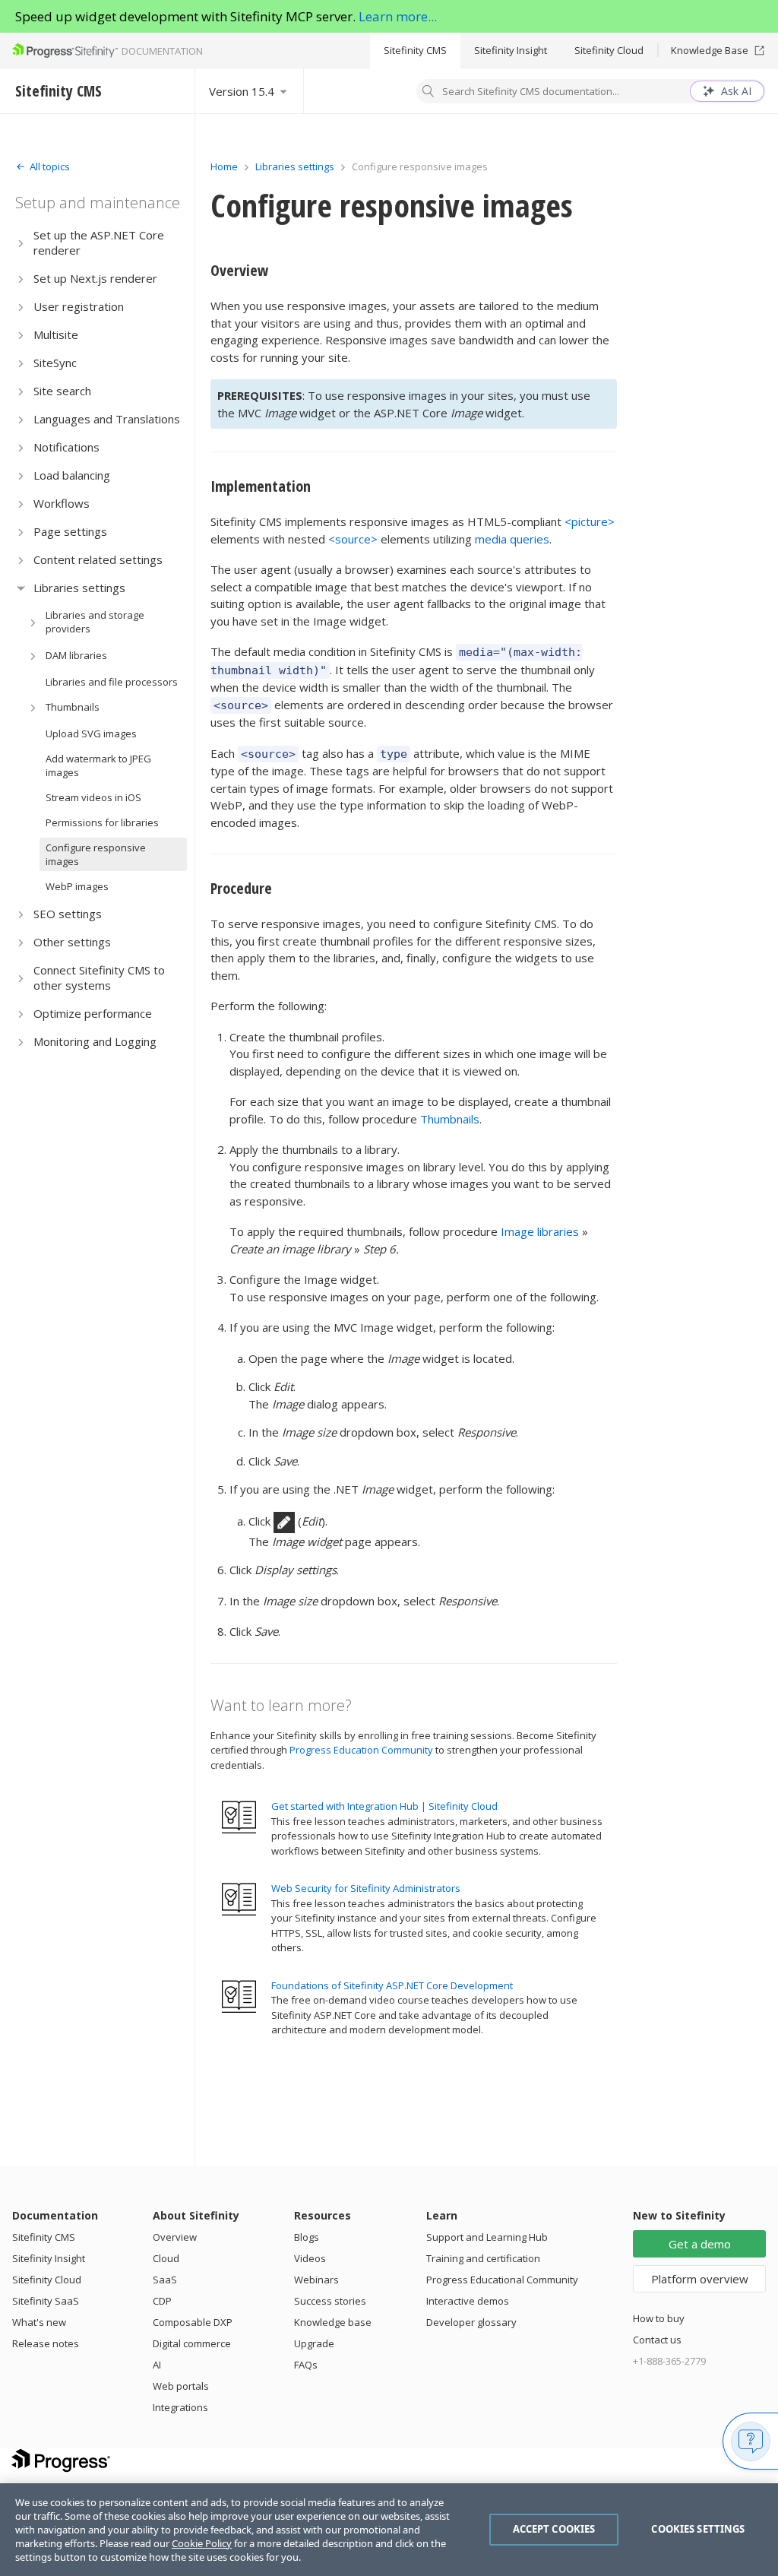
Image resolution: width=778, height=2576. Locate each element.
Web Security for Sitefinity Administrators (366, 1888)
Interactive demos (468, 2301)
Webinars (316, 2280)
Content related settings (98, 559)
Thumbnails (73, 707)
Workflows (62, 503)
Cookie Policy (202, 2543)
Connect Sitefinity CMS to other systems (99, 977)
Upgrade (314, 2343)
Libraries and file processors (112, 682)
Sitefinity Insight (511, 50)
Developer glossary (471, 2322)
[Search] (429, 93)
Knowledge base (333, 2322)
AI (157, 2365)
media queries (512, 539)
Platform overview (700, 2279)
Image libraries (540, 1231)
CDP (162, 2301)
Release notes (46, 2343)
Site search (62, 391)
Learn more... (398, 16)
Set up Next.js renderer (95, 278)
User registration (79, 306)
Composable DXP (193, 2322)
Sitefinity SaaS (46, 2301)
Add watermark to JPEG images (98, 765)
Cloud (166, 2258)
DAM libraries (76, 655)
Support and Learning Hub (487, 2237)
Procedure (241, 888)
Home (224, 166)
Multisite (56, 334)
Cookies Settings (698, 2529)
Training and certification (483, 2258)
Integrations (180, 2407)
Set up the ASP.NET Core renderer (99, 242)
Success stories (330, 2301)
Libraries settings (79, 588)
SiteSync (55, 363)
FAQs (306, 2365)
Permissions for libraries (102, 822)
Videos (310, 2258)
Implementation (261, 486)
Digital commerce (192, 2343)
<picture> (590, 521)
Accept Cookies (554, 2529)
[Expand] (21, 243)
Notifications (66, 447)
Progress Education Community (361, 1750)
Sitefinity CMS (415, 50)
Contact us (657, 2340)
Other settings (72, 942)
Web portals (181, 2386)
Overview (239, 270)
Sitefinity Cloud (609, 50)
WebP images (77, 886)
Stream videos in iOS (93, 797)
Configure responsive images (96, 854)
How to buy (659, 2318)
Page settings (70, 531)
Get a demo (700, 2244)
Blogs (307, 2237)
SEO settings (68, 914)
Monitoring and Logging (95, 1041)
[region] (389, 2530)
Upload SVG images (91, 734)
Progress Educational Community (502, 2280)
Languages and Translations (107, 419)
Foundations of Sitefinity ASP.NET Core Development (392, 1985)
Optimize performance (93, 1013)
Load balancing (72, 475)
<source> (353, 539)
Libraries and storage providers (95, 622)
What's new (39, 2322)
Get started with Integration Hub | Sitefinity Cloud (384, 1806)
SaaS (165, 2280)
